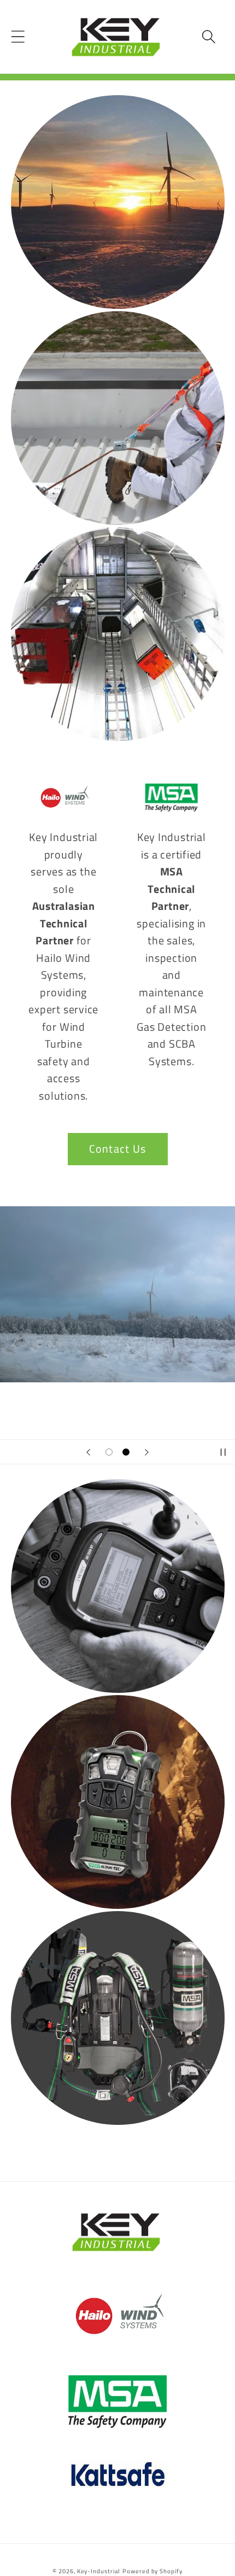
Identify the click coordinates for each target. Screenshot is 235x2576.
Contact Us (118, 1149)
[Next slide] (146, 1452)
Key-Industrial (99, 2571)
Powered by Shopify (152, 2571)
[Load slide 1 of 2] (109, 1452)
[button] (18, 36)
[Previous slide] (89, 1452)
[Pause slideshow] (223, 1452)
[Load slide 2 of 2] (126, 1452)
